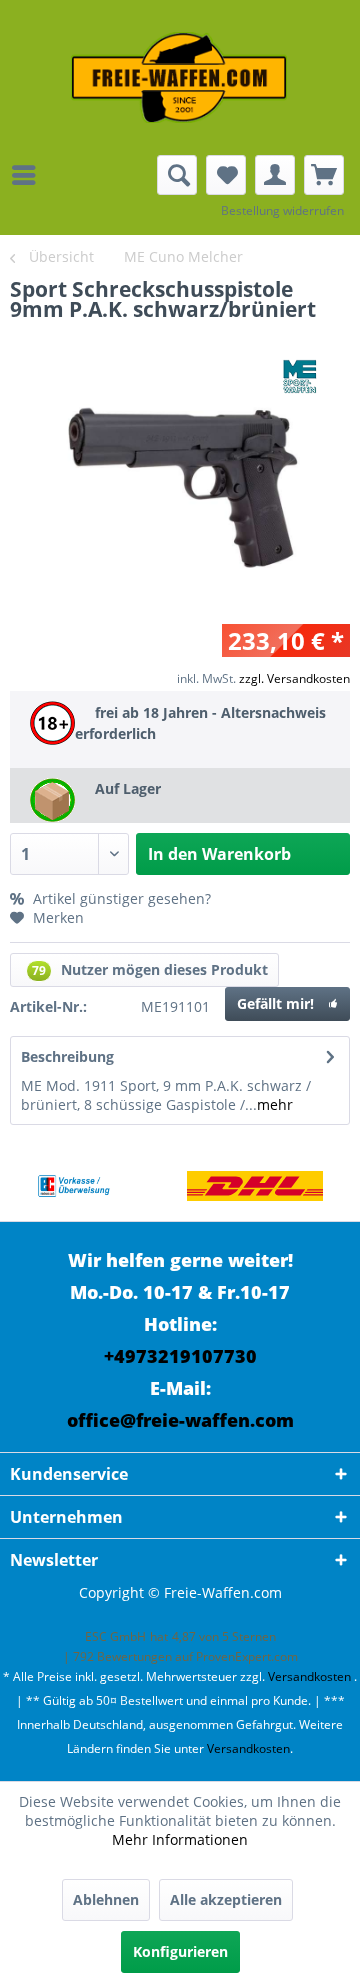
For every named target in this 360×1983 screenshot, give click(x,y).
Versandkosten (309, 1676)
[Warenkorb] (324, 175)
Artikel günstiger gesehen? (120, 898)
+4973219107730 (180, 1356)
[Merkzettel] (226, 175)
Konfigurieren (180, 1951)
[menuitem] (29, 175)
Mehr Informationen (180, 1839)
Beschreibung (67, 1056)
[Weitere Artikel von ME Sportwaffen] (300, 376)
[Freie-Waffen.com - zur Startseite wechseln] (180, 77)
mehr (275, 1104)
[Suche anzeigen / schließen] (177, 175)
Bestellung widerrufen (282, 210)
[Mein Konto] (275, 175)
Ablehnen (106, 1899)
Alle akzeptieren (226, 1899)
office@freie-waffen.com (180, 1420)
